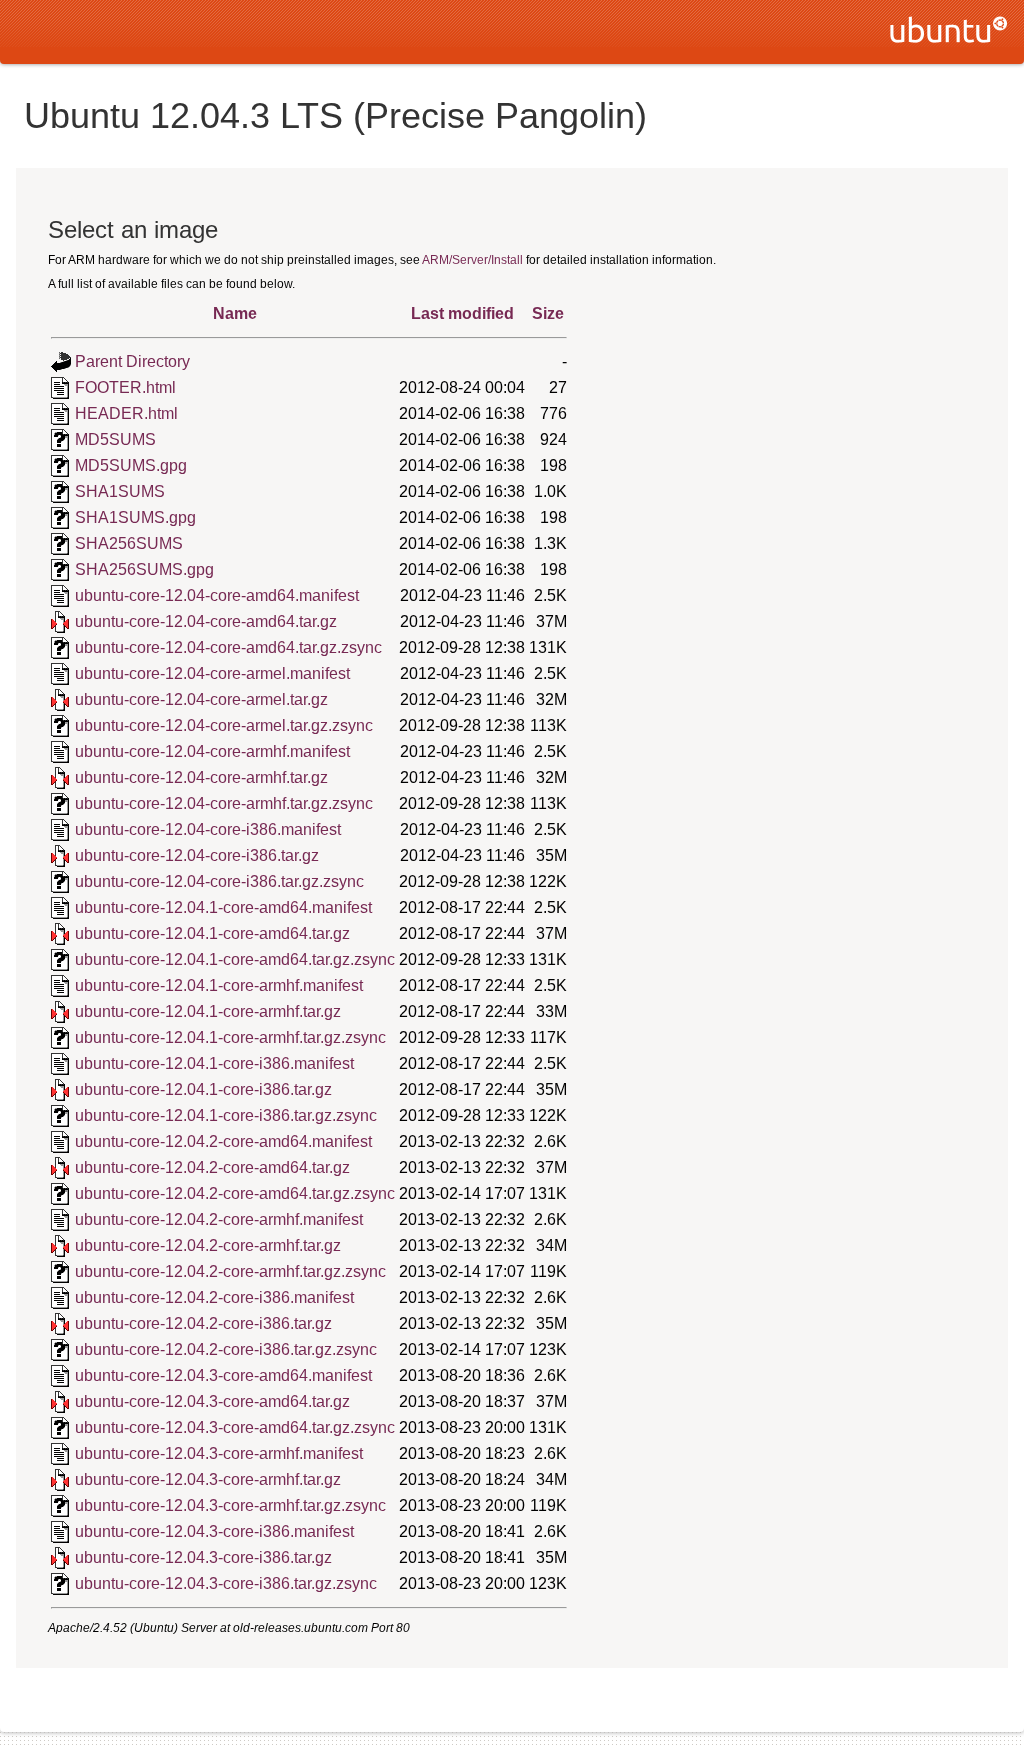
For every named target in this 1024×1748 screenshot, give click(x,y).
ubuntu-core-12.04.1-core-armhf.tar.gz (208, 1011)
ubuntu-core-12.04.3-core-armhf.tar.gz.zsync (230, 1505)
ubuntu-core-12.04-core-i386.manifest (208, 829)
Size (548, 313)
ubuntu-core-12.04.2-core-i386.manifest (214, 1297)
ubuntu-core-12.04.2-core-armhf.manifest (219, 1219)
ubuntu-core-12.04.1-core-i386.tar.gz (203, 1089)
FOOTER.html (125, 387)
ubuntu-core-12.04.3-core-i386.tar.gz (203, 1557)
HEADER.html (126, 413)
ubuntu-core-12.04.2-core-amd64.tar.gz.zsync (235, 1193)
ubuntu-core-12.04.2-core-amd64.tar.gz (212, 1167)
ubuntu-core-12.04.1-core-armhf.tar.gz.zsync (230, 1037)
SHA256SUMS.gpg (144, 569)
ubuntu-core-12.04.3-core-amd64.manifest (223, 1375)
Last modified (462, 313)
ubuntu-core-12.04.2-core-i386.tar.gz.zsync (226, 1349)
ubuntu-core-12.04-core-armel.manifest (212, 673)
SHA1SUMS (120, 491)
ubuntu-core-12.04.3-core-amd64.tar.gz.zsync (235, 1427)
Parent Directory (132, 361)
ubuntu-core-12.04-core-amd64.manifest (217, 595)
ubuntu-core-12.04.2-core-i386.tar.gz (203, 1323)
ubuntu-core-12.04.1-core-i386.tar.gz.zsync (226, 1115)
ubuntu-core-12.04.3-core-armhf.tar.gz (208, 1479)
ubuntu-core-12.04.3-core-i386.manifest (214, 1531)
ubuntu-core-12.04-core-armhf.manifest (212, 751)
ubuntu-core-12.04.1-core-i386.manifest (214, 1063)
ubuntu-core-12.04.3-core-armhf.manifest (219, 1453)
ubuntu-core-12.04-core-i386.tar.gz (197, 855)
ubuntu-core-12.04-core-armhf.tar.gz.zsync (224, 803)
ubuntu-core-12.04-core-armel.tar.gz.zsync (224, 725)
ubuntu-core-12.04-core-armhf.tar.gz (201, 777)
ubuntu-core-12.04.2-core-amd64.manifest (223, 1141)
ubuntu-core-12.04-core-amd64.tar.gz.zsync (228, 647)
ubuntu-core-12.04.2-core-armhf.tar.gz (208, 1245)
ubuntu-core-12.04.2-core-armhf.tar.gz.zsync (230, 1271)
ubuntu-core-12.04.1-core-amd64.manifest (223, 907)
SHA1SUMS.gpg (135, 517)
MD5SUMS (115, 439)
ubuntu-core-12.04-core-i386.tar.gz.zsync (219, 881)
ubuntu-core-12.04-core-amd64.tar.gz (206, 621)
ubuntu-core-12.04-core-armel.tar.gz (201, 699)
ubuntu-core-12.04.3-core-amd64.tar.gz (212, 1401)
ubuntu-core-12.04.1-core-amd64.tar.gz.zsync (235, 959)
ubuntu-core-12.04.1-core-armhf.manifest (219, 985)
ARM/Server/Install (472, 260)
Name (235, 313)
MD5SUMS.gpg (131, 465)
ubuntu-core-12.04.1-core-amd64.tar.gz (212, 933)
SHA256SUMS (129, 543)
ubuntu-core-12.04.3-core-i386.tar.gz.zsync (226, 1583)
